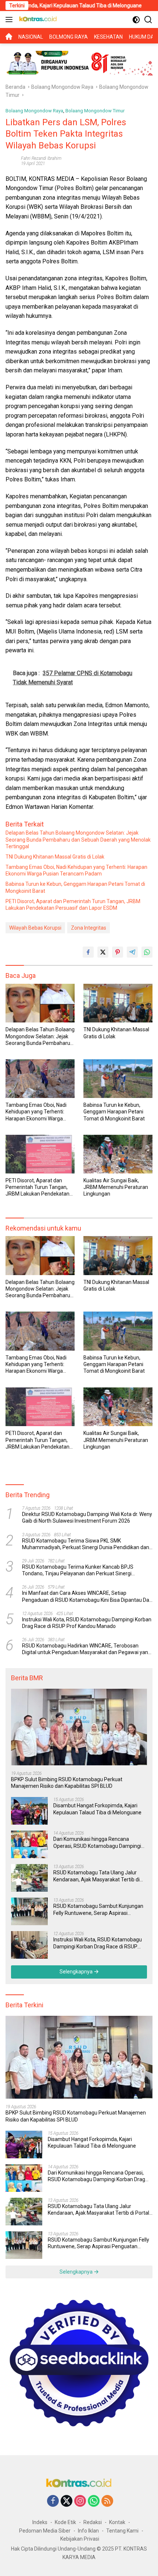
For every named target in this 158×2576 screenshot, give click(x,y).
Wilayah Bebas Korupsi (35, 928)
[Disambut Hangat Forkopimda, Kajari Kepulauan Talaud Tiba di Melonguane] (29, 1811)
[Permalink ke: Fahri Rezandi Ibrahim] (11, 160)
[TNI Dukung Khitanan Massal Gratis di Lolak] (118, 1003)
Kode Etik (65, 2522)
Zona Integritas (89, 928)
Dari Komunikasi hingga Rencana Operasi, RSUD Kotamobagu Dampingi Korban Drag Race (97, 1842)
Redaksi (93, 2522)
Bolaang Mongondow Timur (95, 111)
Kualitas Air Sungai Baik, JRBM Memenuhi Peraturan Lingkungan (116, 1187)
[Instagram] (80, 2501)
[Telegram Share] (132, 952)
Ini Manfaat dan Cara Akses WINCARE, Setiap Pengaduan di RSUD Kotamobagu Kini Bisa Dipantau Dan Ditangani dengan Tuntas (87, 1596)
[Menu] (10, 20)
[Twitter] (67, 2501)
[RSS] (107, 2501)
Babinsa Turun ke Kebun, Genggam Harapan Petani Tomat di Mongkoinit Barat (75, 887)
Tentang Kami (122, 2531)
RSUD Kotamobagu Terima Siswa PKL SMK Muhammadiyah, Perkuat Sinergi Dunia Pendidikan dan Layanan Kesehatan (86, 1544)
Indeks (40, 2522)
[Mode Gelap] (136, 20)
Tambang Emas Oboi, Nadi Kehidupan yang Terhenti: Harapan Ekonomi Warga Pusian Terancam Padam (76, 870)
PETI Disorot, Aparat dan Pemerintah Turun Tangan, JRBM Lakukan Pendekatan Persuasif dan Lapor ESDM (73, 905)
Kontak (117, 2522)
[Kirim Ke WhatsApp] (147, 952)
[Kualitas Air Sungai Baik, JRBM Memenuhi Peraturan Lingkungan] (118, 1154)
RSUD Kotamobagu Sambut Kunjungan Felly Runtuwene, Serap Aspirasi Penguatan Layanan (98, 1910)
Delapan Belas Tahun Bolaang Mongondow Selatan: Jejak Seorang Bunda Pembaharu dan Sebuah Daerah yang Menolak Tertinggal (78, 839)
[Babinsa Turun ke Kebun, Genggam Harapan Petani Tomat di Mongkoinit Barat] (118, 1079)
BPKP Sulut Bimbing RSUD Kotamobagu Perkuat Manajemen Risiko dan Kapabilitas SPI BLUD (67, 1783)
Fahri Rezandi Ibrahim (41, 158)
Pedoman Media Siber (45, 2531)
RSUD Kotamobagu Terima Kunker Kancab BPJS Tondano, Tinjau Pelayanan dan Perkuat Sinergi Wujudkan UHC (78, 1570)
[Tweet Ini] (103, 952)
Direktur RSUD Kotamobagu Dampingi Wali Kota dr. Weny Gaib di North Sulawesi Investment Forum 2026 (87, 1517)
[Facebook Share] (88, 952)
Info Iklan (88, 2531)
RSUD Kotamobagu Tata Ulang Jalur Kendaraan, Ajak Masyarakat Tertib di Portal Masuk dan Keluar (96, 1876)
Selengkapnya (77, 1972)
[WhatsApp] (94, 2501)
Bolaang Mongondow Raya (34, 111)
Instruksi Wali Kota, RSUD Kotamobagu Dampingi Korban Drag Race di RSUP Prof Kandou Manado (87, 1623)
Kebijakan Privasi (80, 2539)
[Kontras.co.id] (37, 20)
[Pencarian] (148, 20)
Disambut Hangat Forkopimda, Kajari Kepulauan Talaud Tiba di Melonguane (97, 1809)
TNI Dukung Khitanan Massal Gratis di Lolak (55, 857)
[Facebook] (53, 2501)
